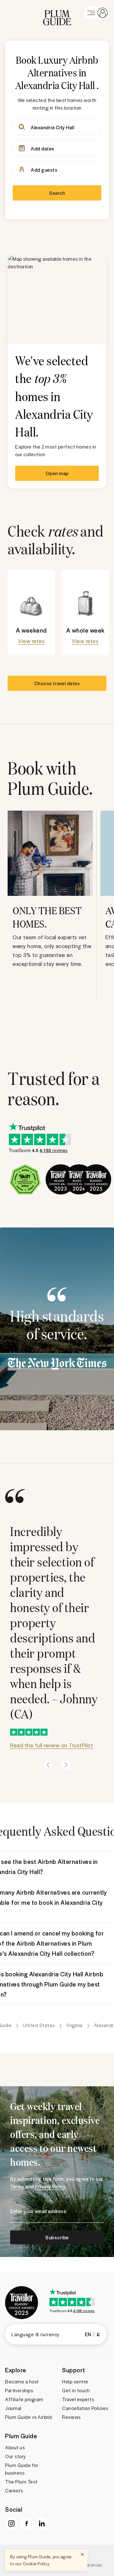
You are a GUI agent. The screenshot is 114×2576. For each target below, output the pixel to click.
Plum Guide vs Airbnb (28, 2417)
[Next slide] (66, 1765)
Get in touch (76, 2390)
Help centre (75, 2382)
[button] (57, 13)
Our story (16, 2456)
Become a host (22, 2382)
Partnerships (19, 2390)
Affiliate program (24, 2399)
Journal (13, 2408)
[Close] (82, 2554)
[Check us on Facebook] (27, 2523)
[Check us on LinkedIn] (42, 2523)
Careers (14, 2490)
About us (15, 2447)
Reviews (71, 2417)
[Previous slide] (48, 1765)
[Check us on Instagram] (11, 2523)
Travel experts (78, 2399)
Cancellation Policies (85, 2408)
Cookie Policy (36, 2563)
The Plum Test (21, 2482)
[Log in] (96, 13)
